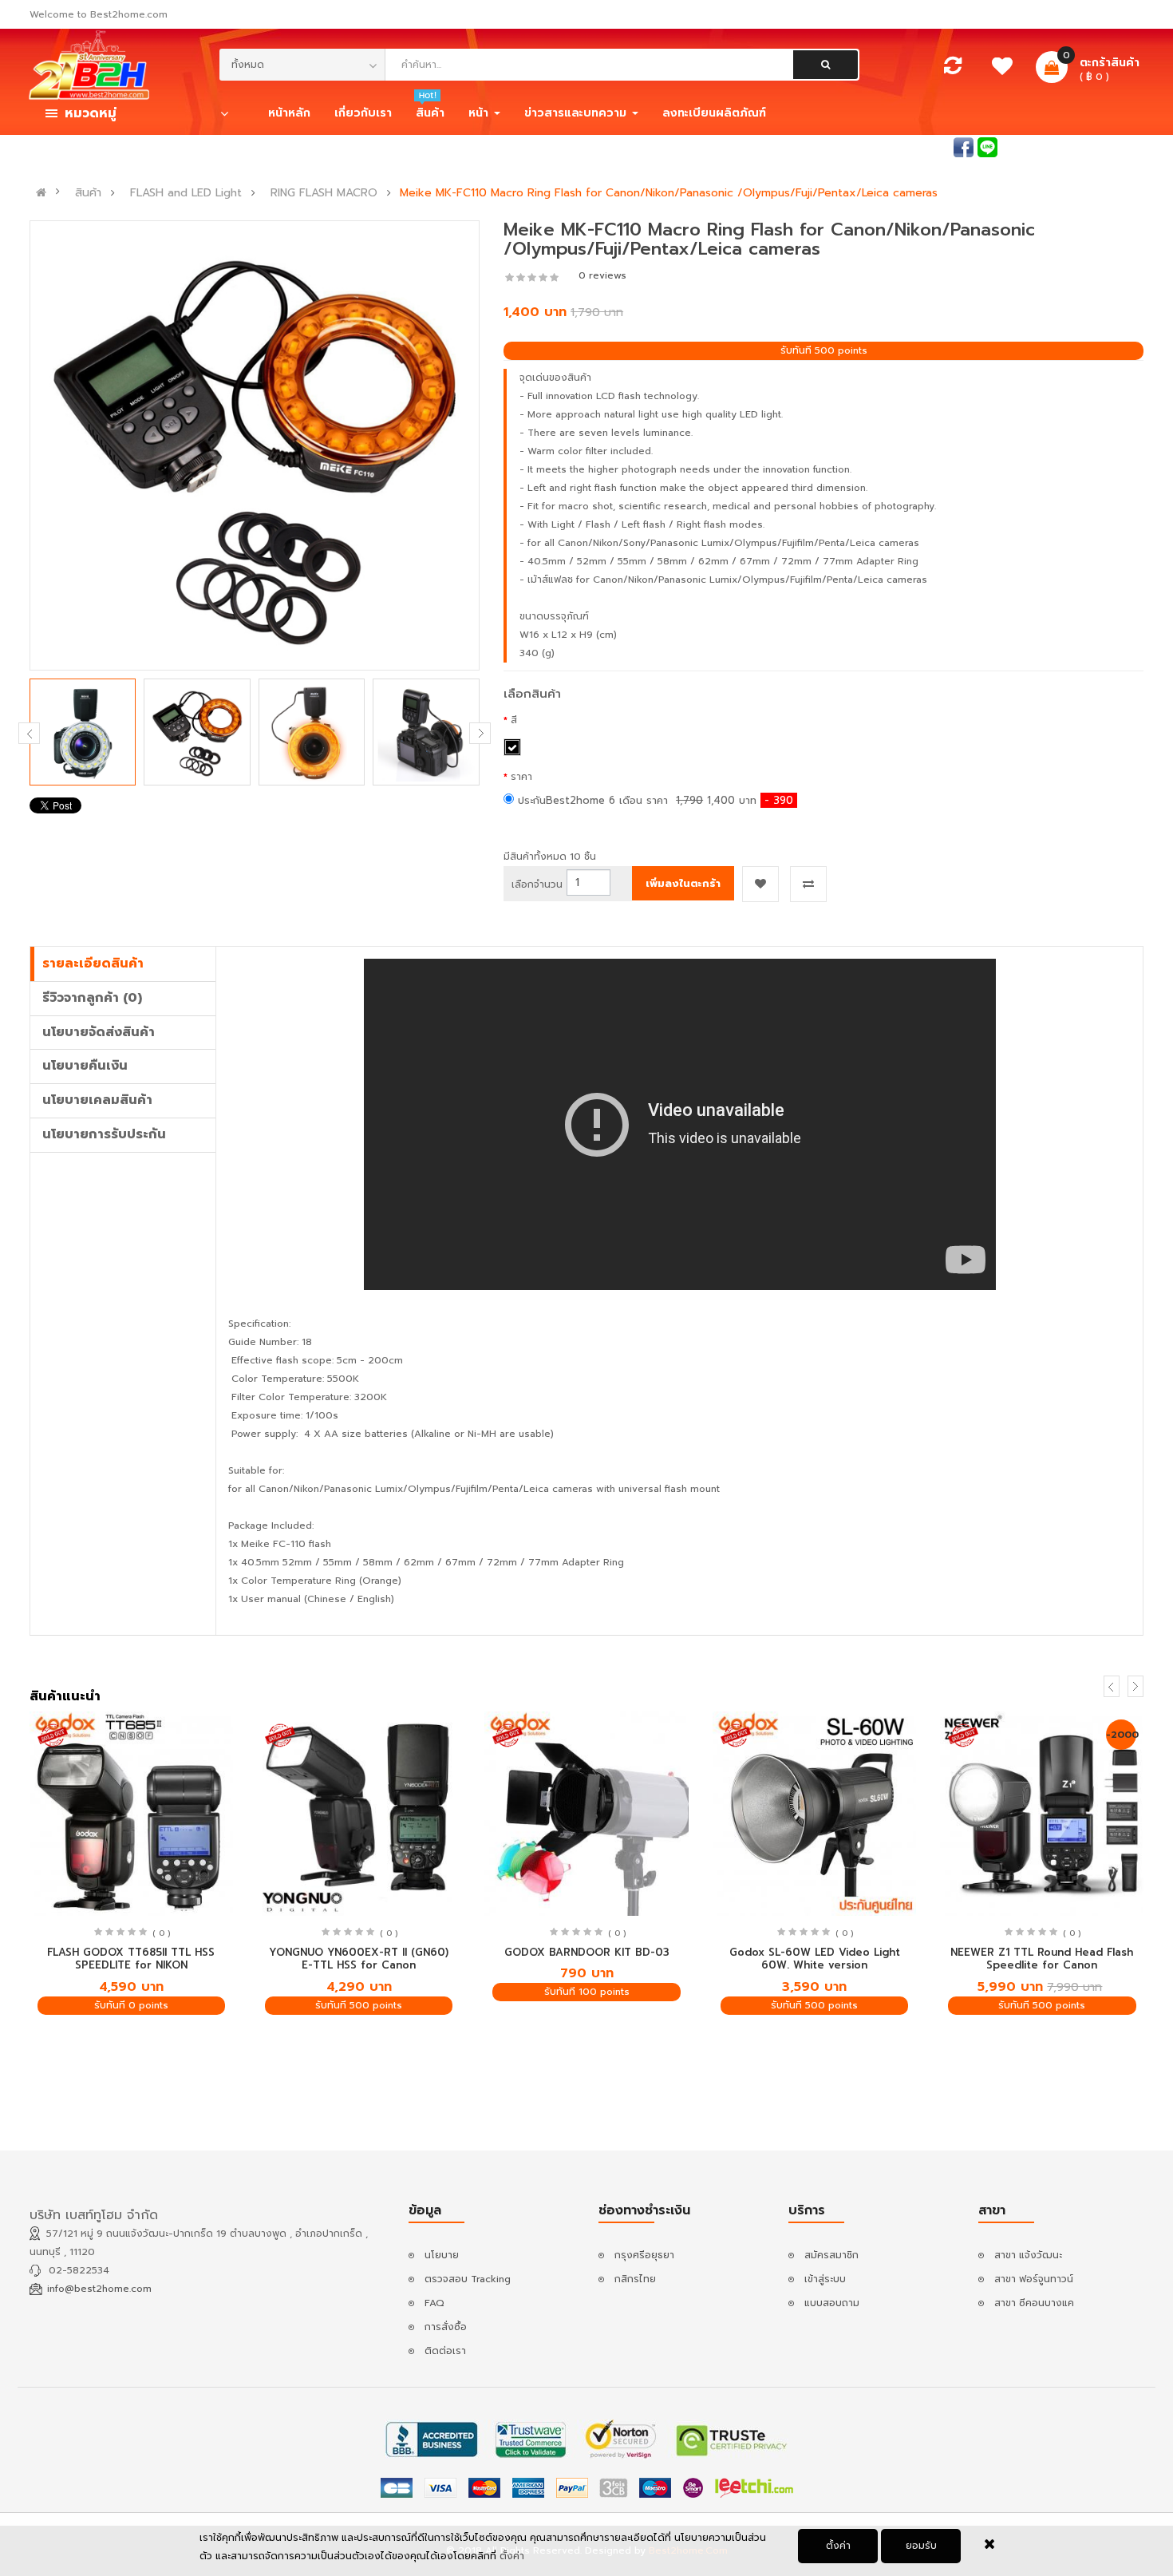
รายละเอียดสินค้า (93, 964)
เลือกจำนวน (537, 884)
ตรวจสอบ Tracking (468, 2279)
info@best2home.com (99, 2289)
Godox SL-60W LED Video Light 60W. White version (815, 1959)
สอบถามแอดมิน (915, 146)
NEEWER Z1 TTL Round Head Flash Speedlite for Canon (1042, 1959)
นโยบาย (442, 2255)
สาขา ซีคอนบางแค (1034, 2303)
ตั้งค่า (838, 2546)
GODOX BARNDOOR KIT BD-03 (587, 1952)
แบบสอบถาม (832, 2303)
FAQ (434, 2303)
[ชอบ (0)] (1002, 70)
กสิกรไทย (635, 2279)
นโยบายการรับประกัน (104, 1134)
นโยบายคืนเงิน (85, 1066)
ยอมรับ (921, 2546)
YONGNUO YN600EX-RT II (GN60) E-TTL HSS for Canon (359, 1959)
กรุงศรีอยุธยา (644, 2255)
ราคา (521, 777)
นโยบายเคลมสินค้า (97, 1100)
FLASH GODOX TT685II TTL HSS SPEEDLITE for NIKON (131, 1959)
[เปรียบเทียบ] (953, 69)
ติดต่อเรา (445, 2351)
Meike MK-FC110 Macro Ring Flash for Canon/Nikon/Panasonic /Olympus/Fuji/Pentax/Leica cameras (669, 193)
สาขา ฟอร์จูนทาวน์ (1034, 2279)
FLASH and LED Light (186, 193)
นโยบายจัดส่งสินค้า (99, 1032)
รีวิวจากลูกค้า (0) (92, 998)
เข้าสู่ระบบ (1045, 146)
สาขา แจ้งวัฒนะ (1028, 2255)
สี (514, 720)
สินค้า (88, 193)
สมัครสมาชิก (1116, 146)
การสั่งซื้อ (446, 2327)
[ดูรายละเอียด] (131, 1814)
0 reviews (602, 275)
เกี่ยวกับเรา (363, 113)
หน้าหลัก (289, 113)
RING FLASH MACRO (324, 193)
